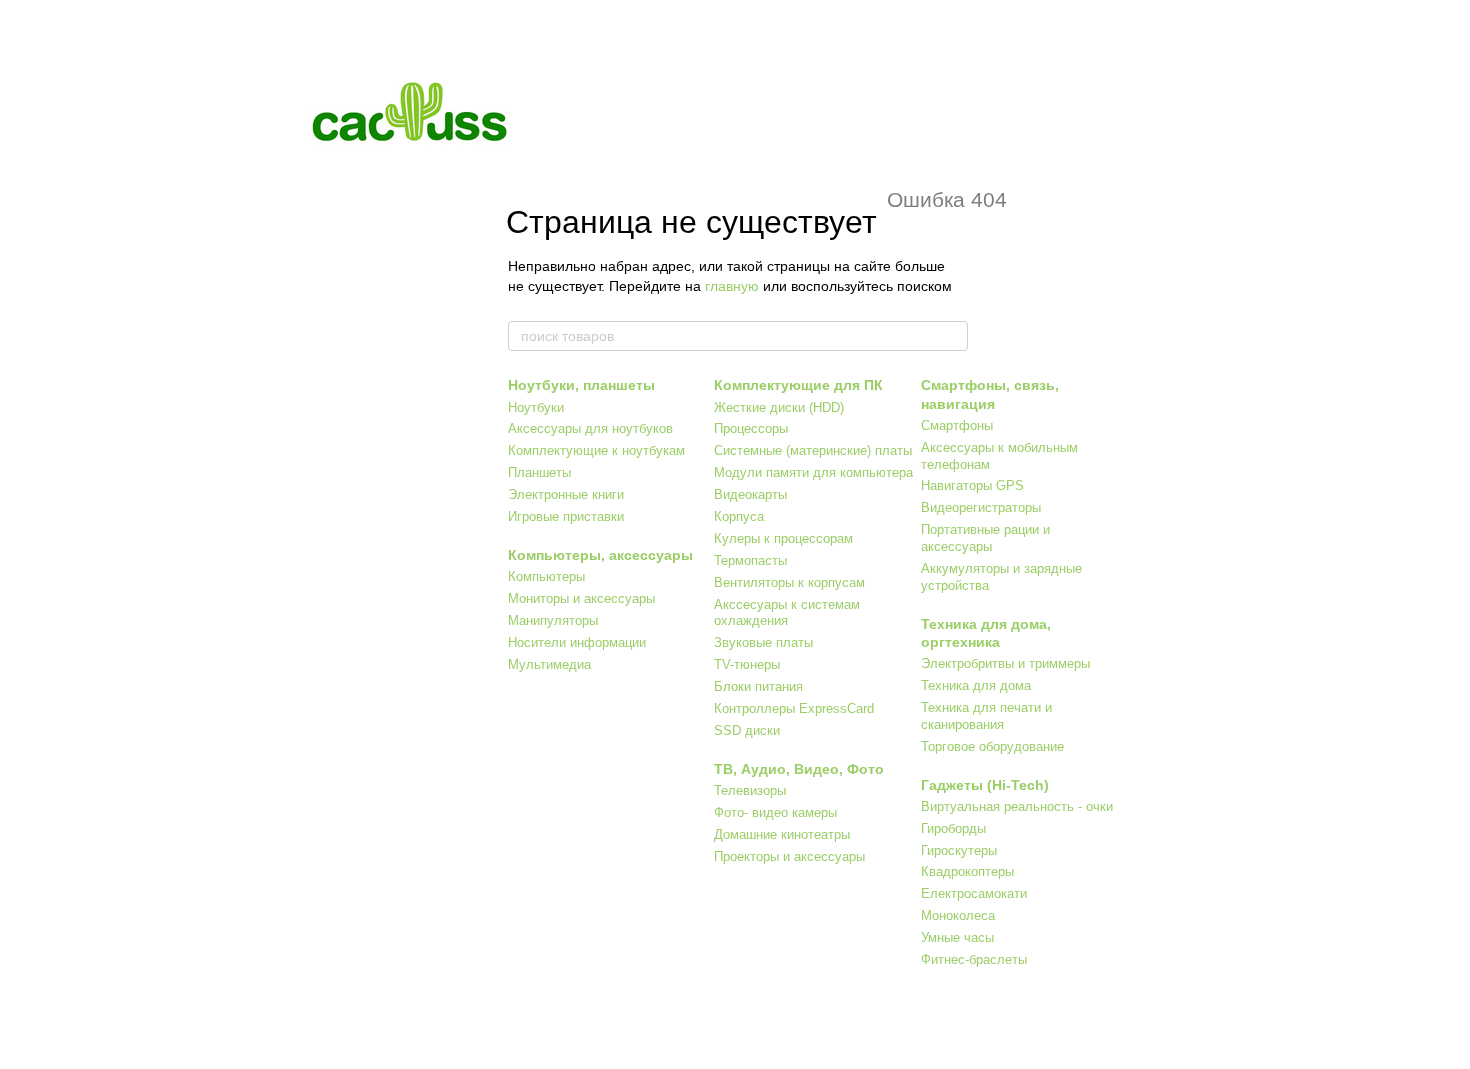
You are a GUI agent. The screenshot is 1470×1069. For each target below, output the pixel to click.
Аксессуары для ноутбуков (590, 428)
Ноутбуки (536, 407)
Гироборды (953, 828)
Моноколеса (958, 915)
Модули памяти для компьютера (813, 472)
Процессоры (751, 428)
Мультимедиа (549, 664)
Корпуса (739, 516)
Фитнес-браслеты (974, 959)
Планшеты (539, 472)
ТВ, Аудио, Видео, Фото (799, 769)
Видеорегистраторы (981, 507)
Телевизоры (750, 790)
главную (732, 286)
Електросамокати (974, 893)
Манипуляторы (553, 620)
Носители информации (577, 642)
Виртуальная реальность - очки (1017, 806)
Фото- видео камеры (775, 812)
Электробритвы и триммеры (1005, 663)
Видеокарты (750, 494)
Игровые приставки (566, 516)
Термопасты (750, 560)
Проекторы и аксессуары (789, 856)
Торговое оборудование (992, 746)
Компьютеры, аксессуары (600, 555)
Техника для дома (976, 685)
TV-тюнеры (747, 664)
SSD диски (747, 730)
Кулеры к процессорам (783, 538)
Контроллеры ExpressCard (794, 708)
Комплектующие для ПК (798, 385)
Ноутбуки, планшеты (581, 385)
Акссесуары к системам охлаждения (787, 613)
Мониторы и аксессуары (581, 598)
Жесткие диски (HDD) (779, 407)
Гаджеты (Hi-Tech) (985, 785)
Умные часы (957, 937)
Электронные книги (566, 494)
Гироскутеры (959, 850)
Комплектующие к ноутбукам (596, 450)
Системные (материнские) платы (813, 450)
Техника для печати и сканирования (986, 716)
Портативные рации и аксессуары (985, 538)
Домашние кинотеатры (782, 834)
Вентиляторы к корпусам (789, 582)
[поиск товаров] (952, 336)
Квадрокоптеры (967, 871)
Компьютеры (546, 576)
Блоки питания (758, 686)
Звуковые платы (763, 642)
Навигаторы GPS (972, 485)
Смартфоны (957, 425)
